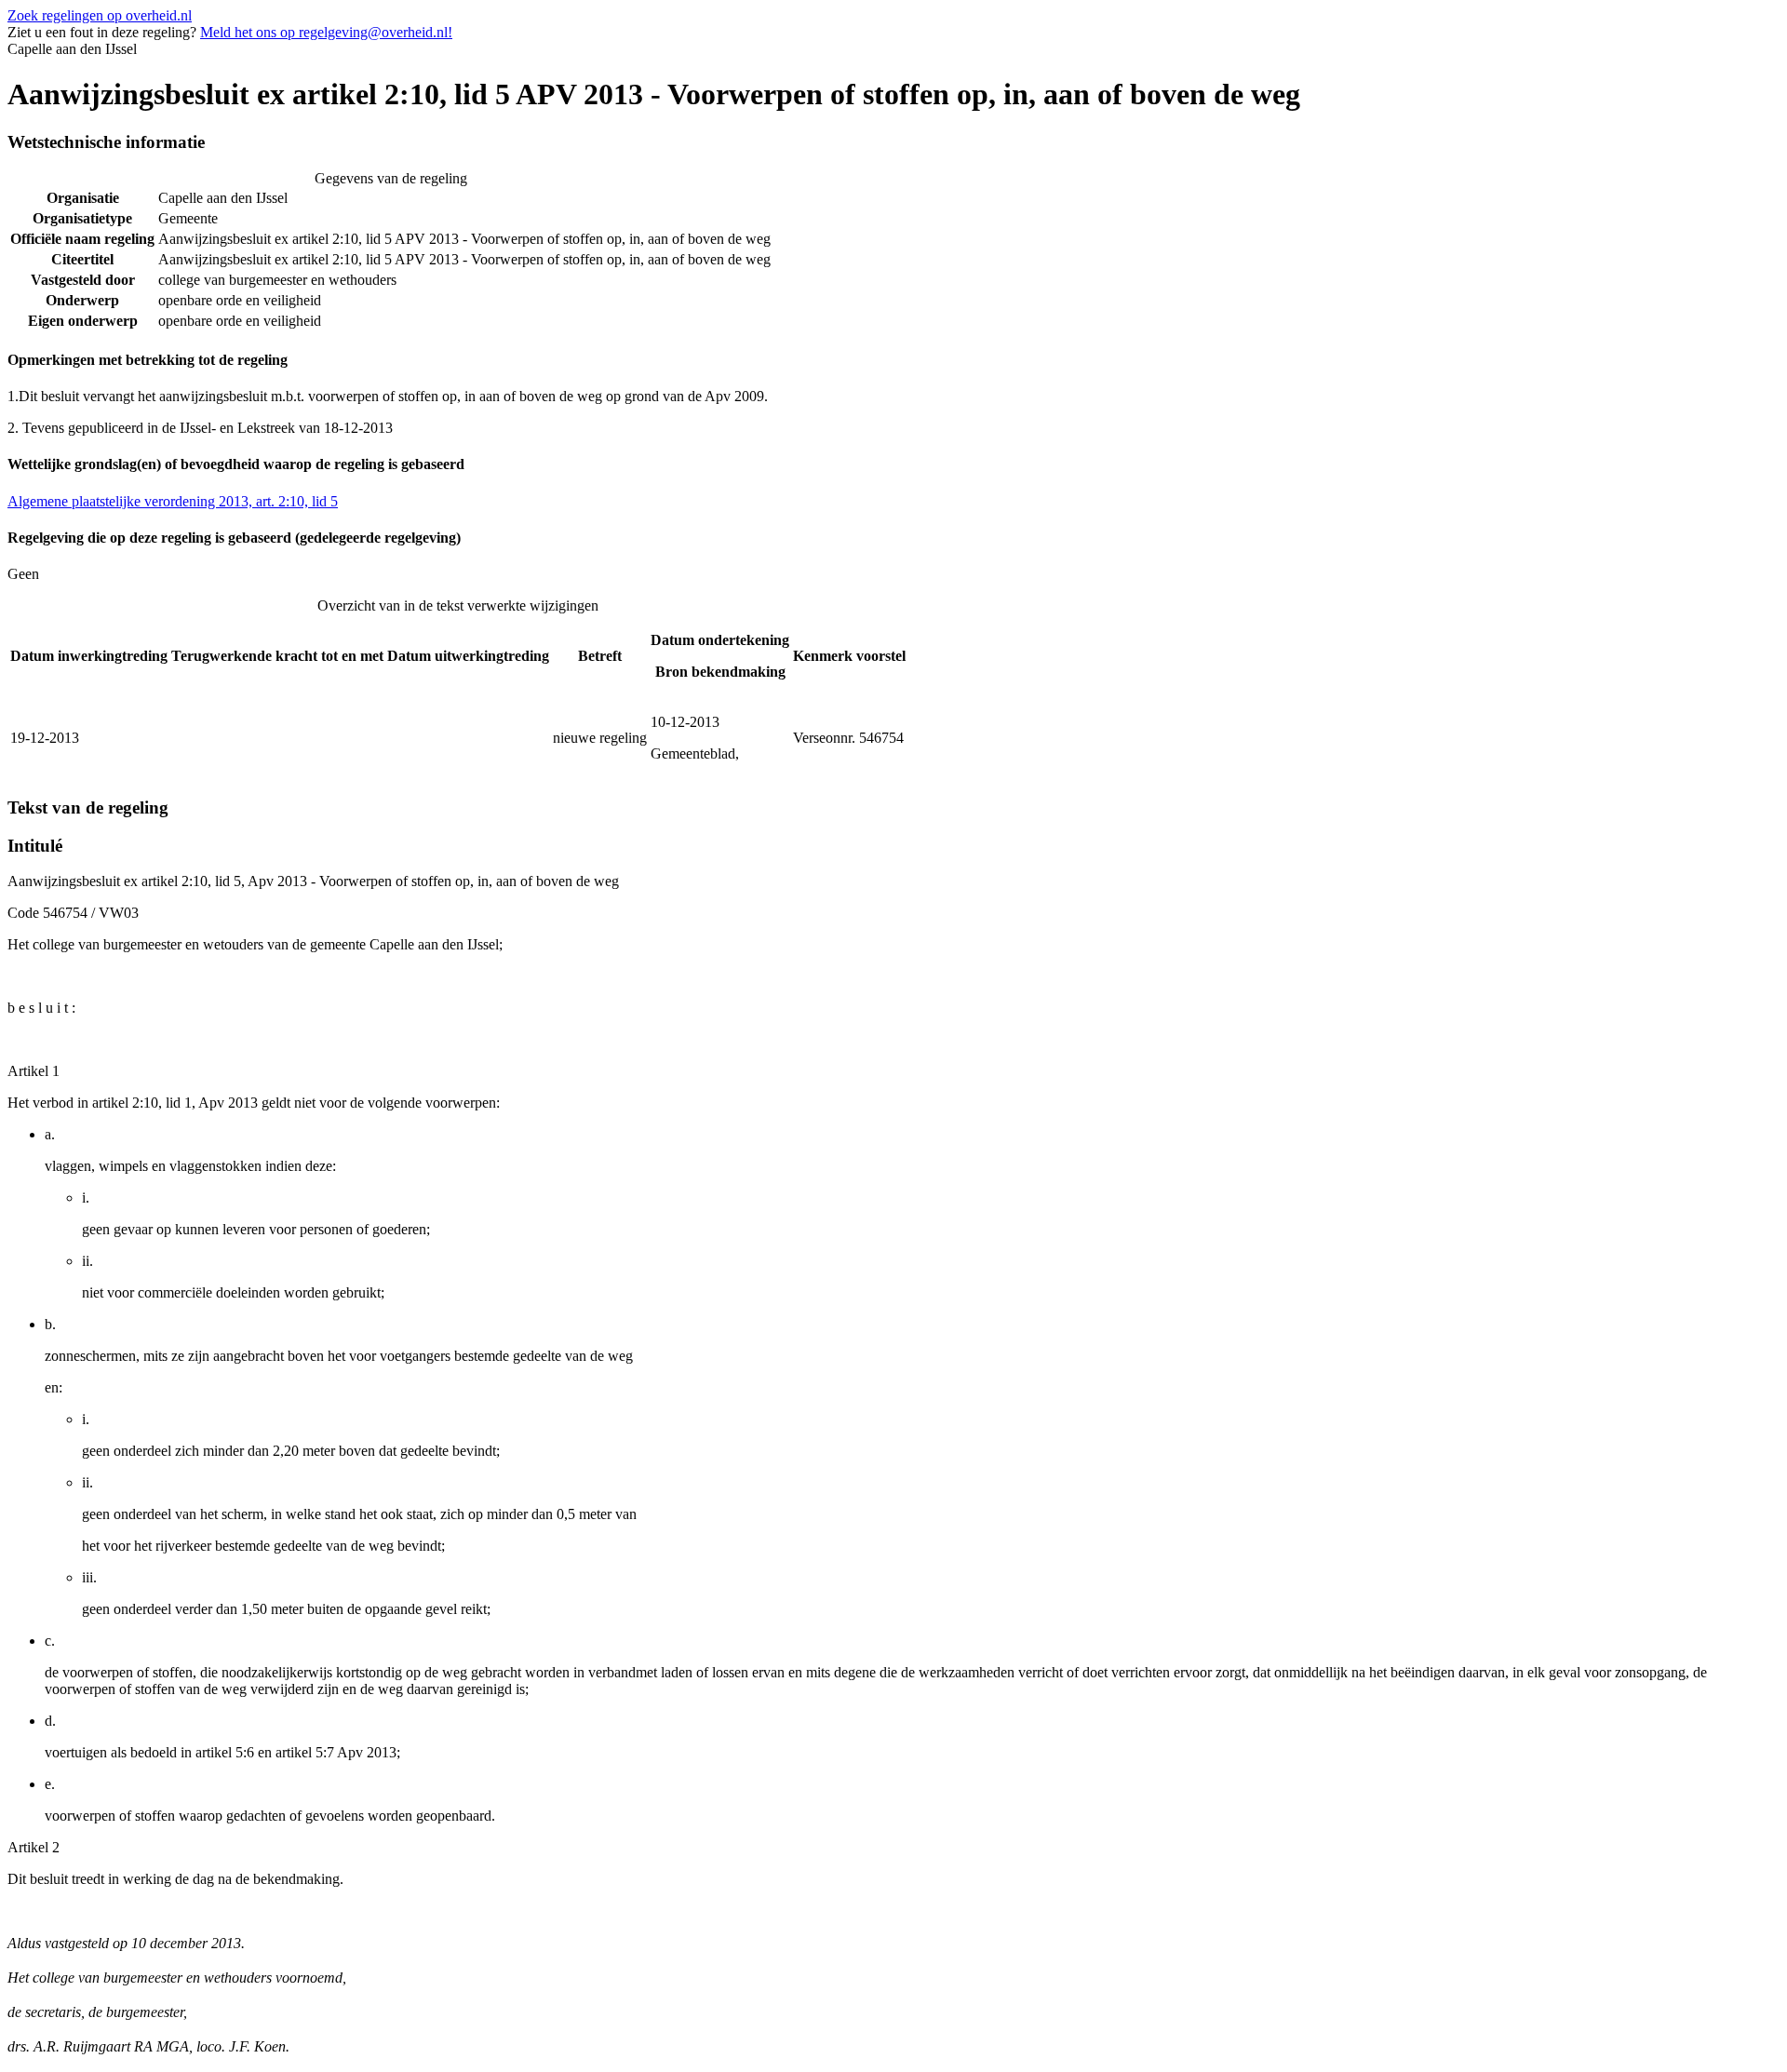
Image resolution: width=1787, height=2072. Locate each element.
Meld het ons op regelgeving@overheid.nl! (326, 32)
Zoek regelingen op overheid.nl (100, 15)
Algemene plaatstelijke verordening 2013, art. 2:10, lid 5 (173, 501)
